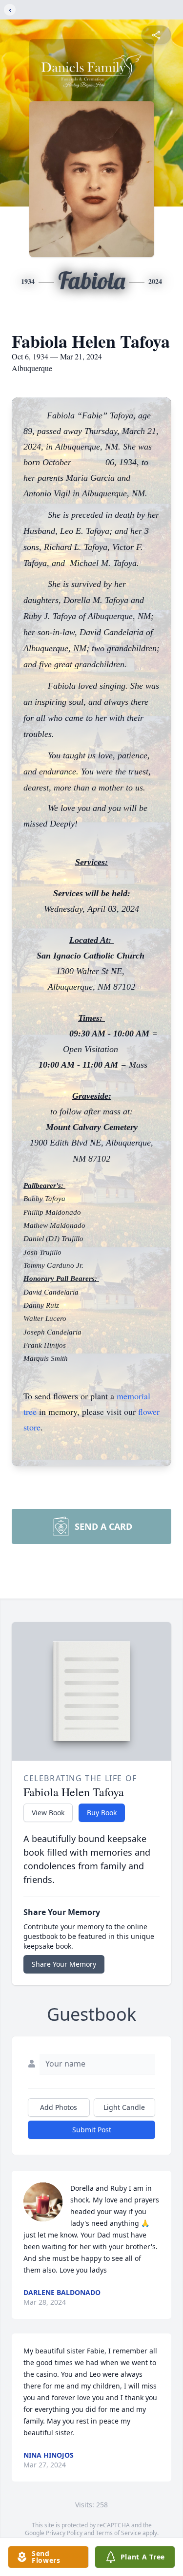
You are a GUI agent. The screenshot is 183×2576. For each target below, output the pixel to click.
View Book (48, 1813)
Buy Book (102, 1813)
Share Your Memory (64, 1964)
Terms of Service (118, 2533)
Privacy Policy (64, 2533)
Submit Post (92, 2130)
